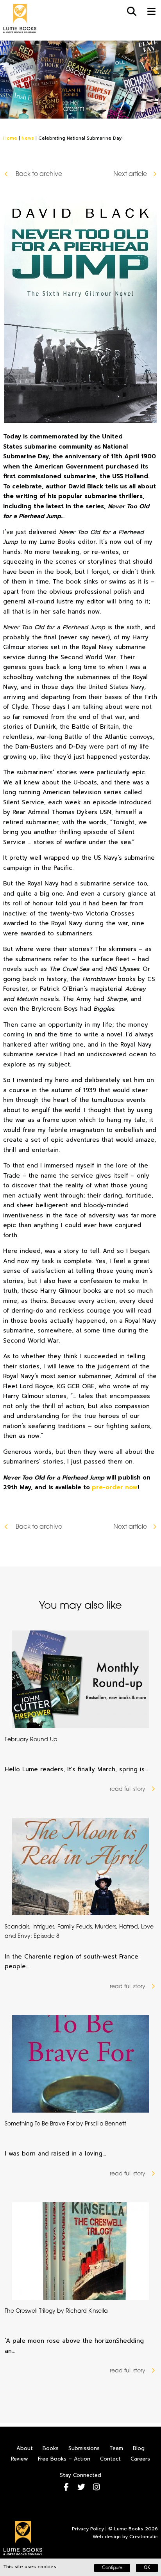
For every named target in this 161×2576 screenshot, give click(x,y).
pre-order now (115, 1487)
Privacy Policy (88, 2529)
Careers (140, 2459)
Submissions (84, 2448)
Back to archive (38, 174)
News (28, 138)
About (25, 2448)
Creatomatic (144, 2537)
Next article (130, 174)
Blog (139, 2448)
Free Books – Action (64, 2459)
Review (20, 2459)
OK (147, 2568)
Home (10, 138)
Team (116, 2448)
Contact (110, 2459)
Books (51, 2448)
